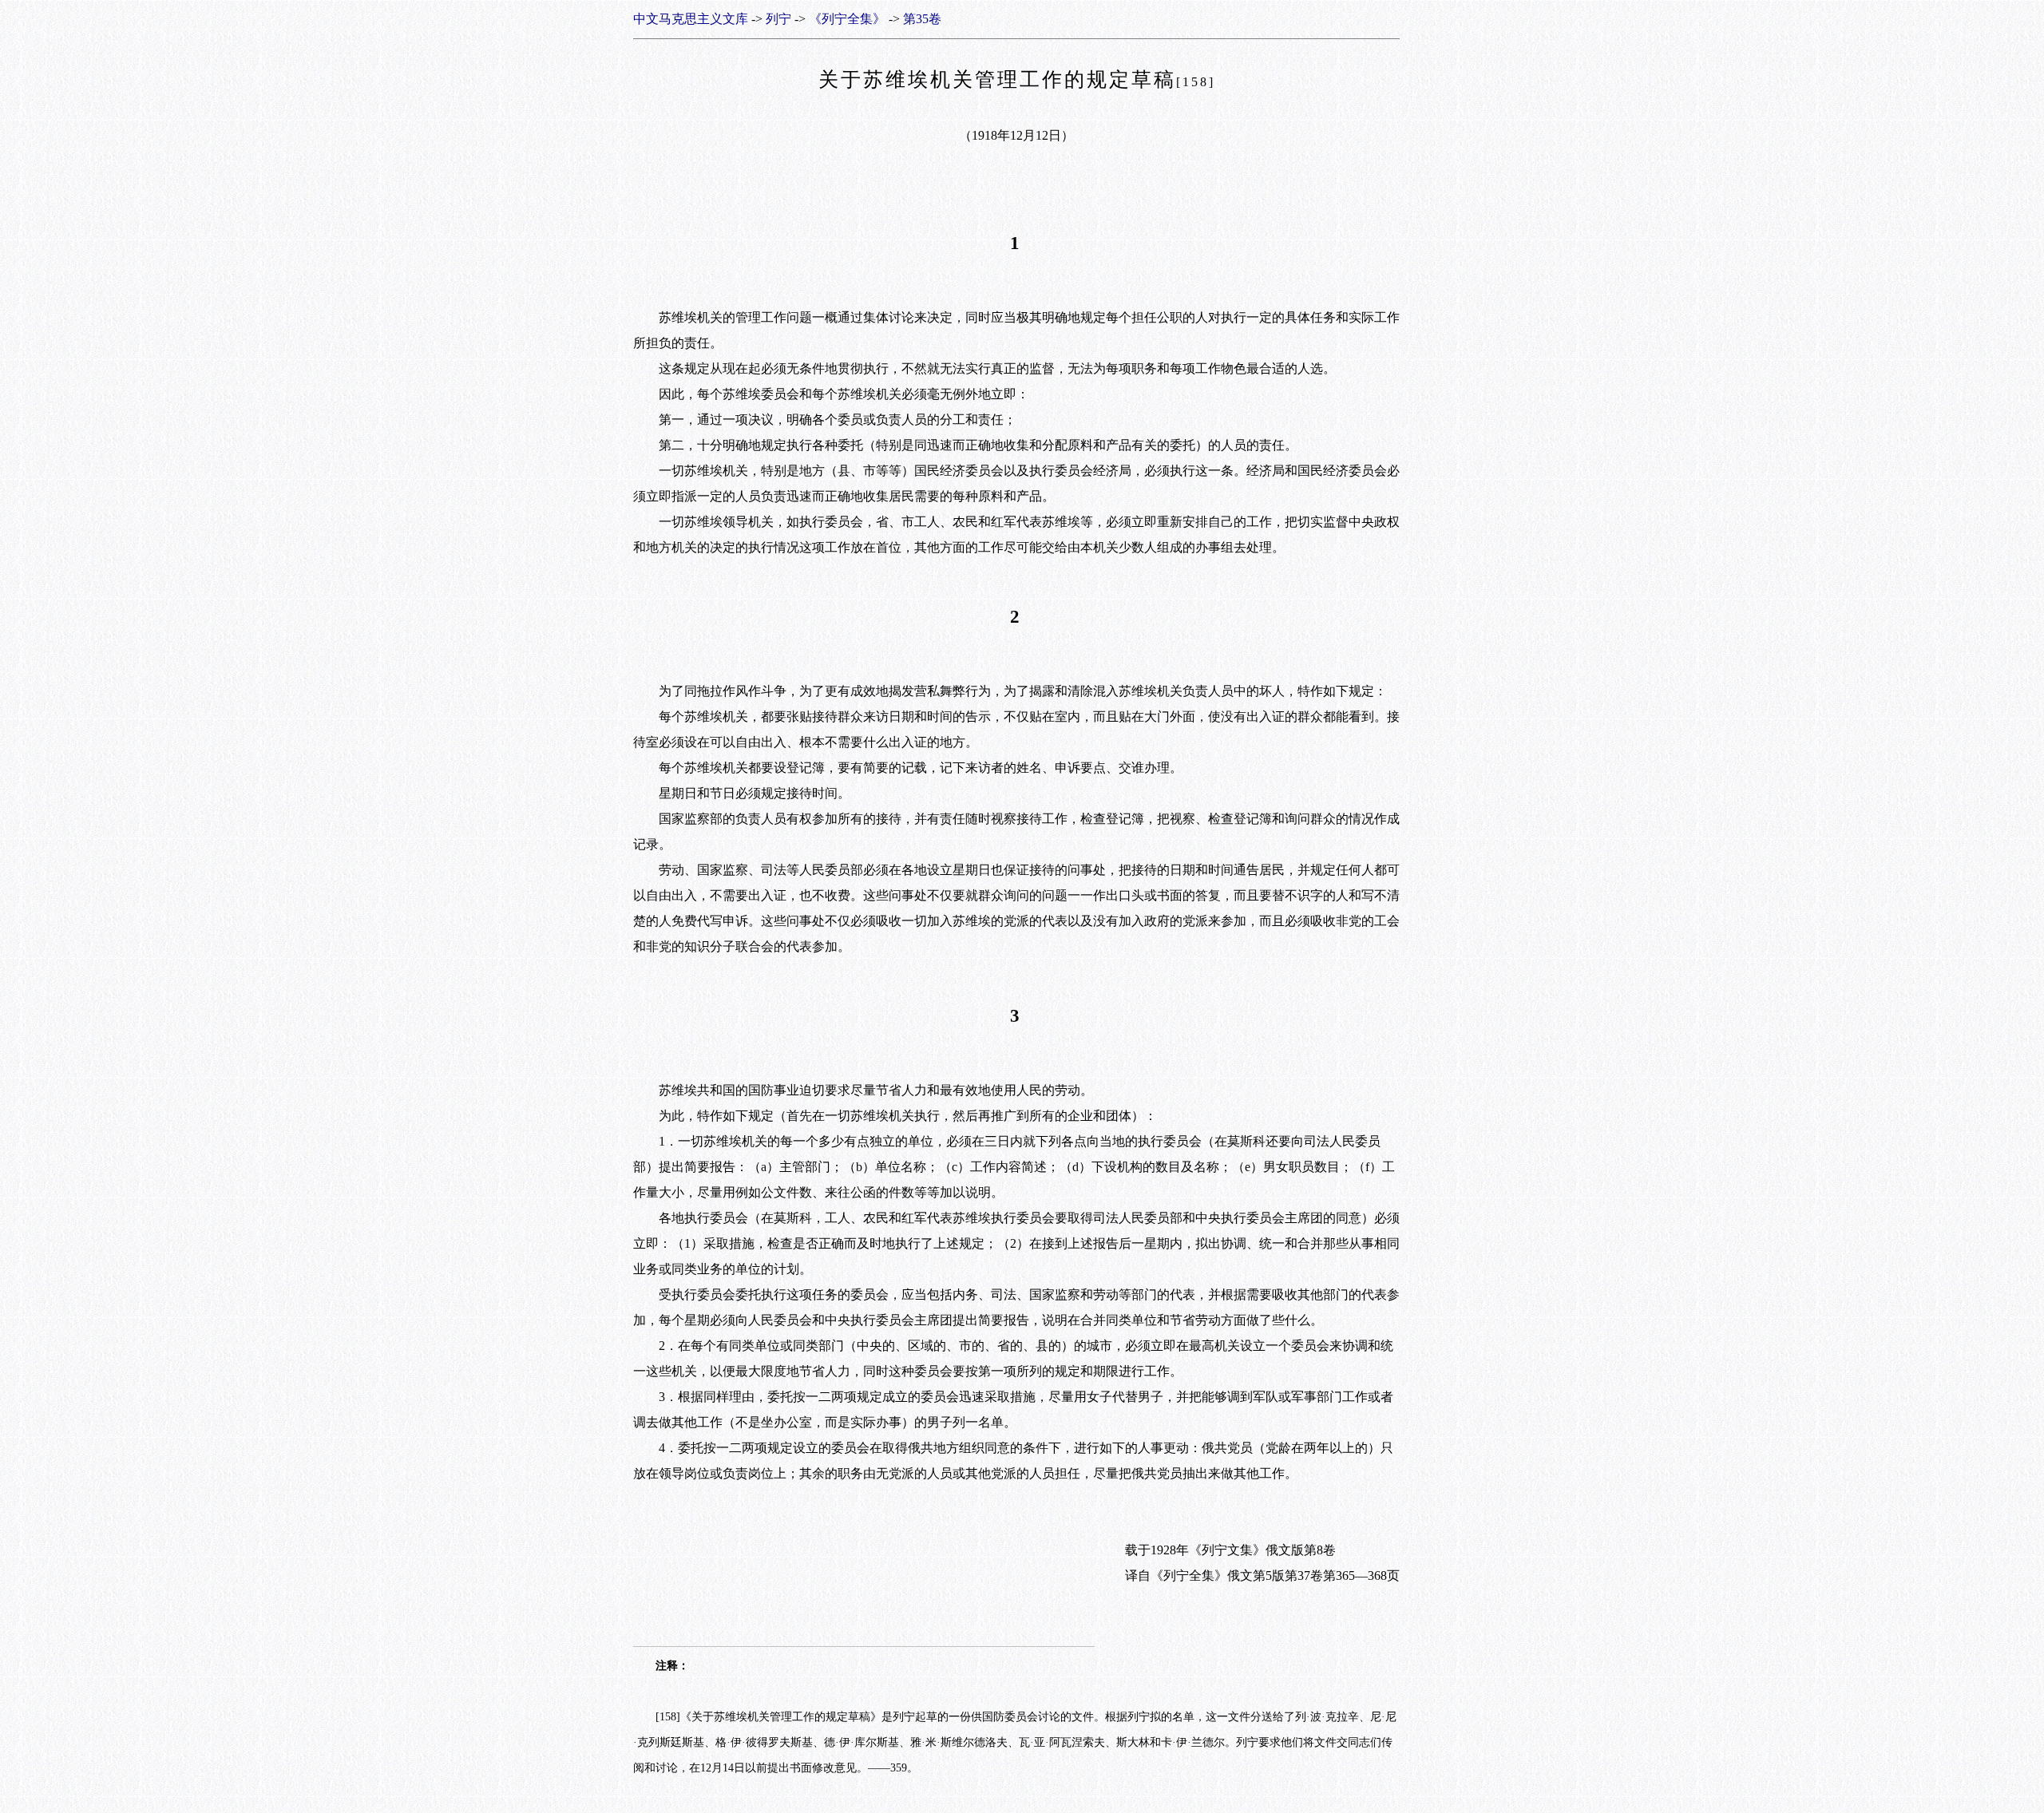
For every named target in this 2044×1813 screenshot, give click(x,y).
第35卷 (922, 19)
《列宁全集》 (847, 19)
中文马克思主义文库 (691, 19)
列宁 (778, 19)
